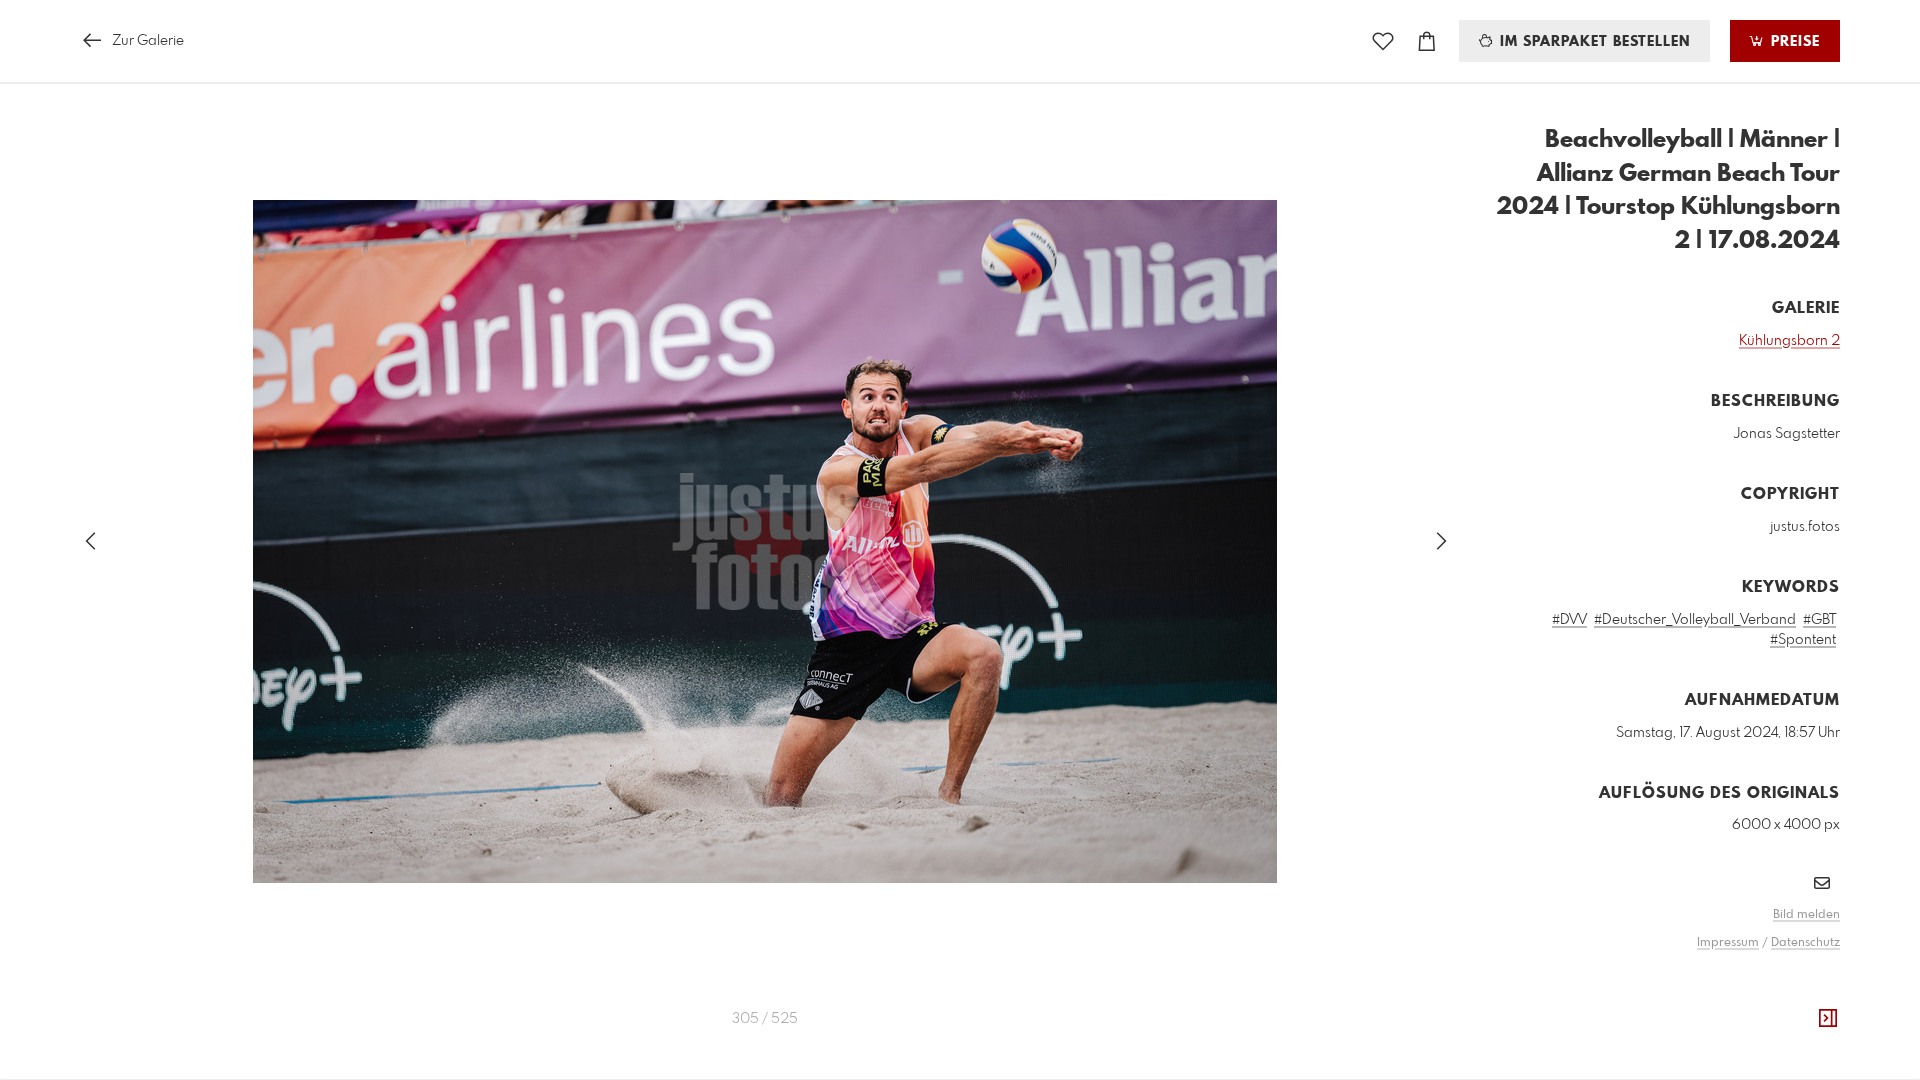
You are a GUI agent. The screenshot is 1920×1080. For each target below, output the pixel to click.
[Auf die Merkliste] (1383, 41)
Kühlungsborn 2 (1789, 341)
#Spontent (1803, 640)
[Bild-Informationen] (1828, 1019)
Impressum (1728, 943)
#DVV (1569, 620)
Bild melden (1806, 915)
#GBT (1819, 620)
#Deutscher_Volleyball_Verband (1695, 620)
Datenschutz (1805, 943)
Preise (1793, 42)
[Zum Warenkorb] (1427, 41)
